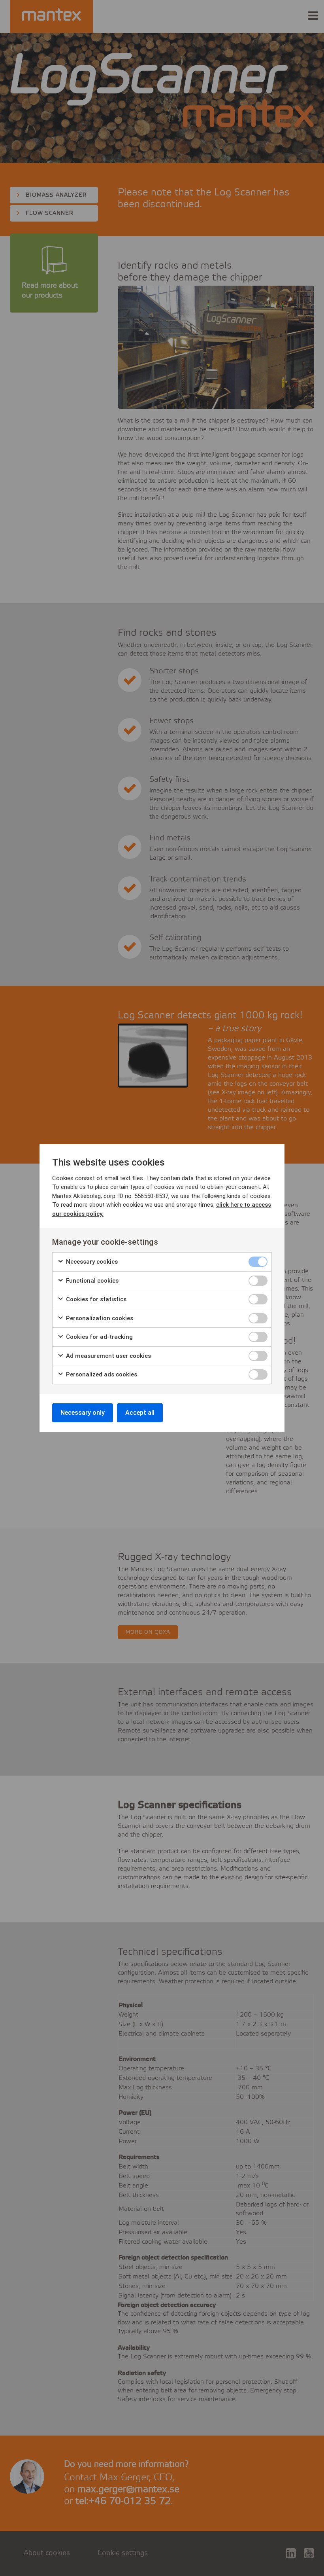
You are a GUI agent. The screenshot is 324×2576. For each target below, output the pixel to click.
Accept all (140, 1413)
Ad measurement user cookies (108, 1356)
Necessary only (83, 1413)
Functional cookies (91, 1281)
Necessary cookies (91, 1262)
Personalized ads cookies (101, 1374)
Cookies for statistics (95, 1299)
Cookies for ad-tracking (99, 1337)
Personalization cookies (99, 1318)
